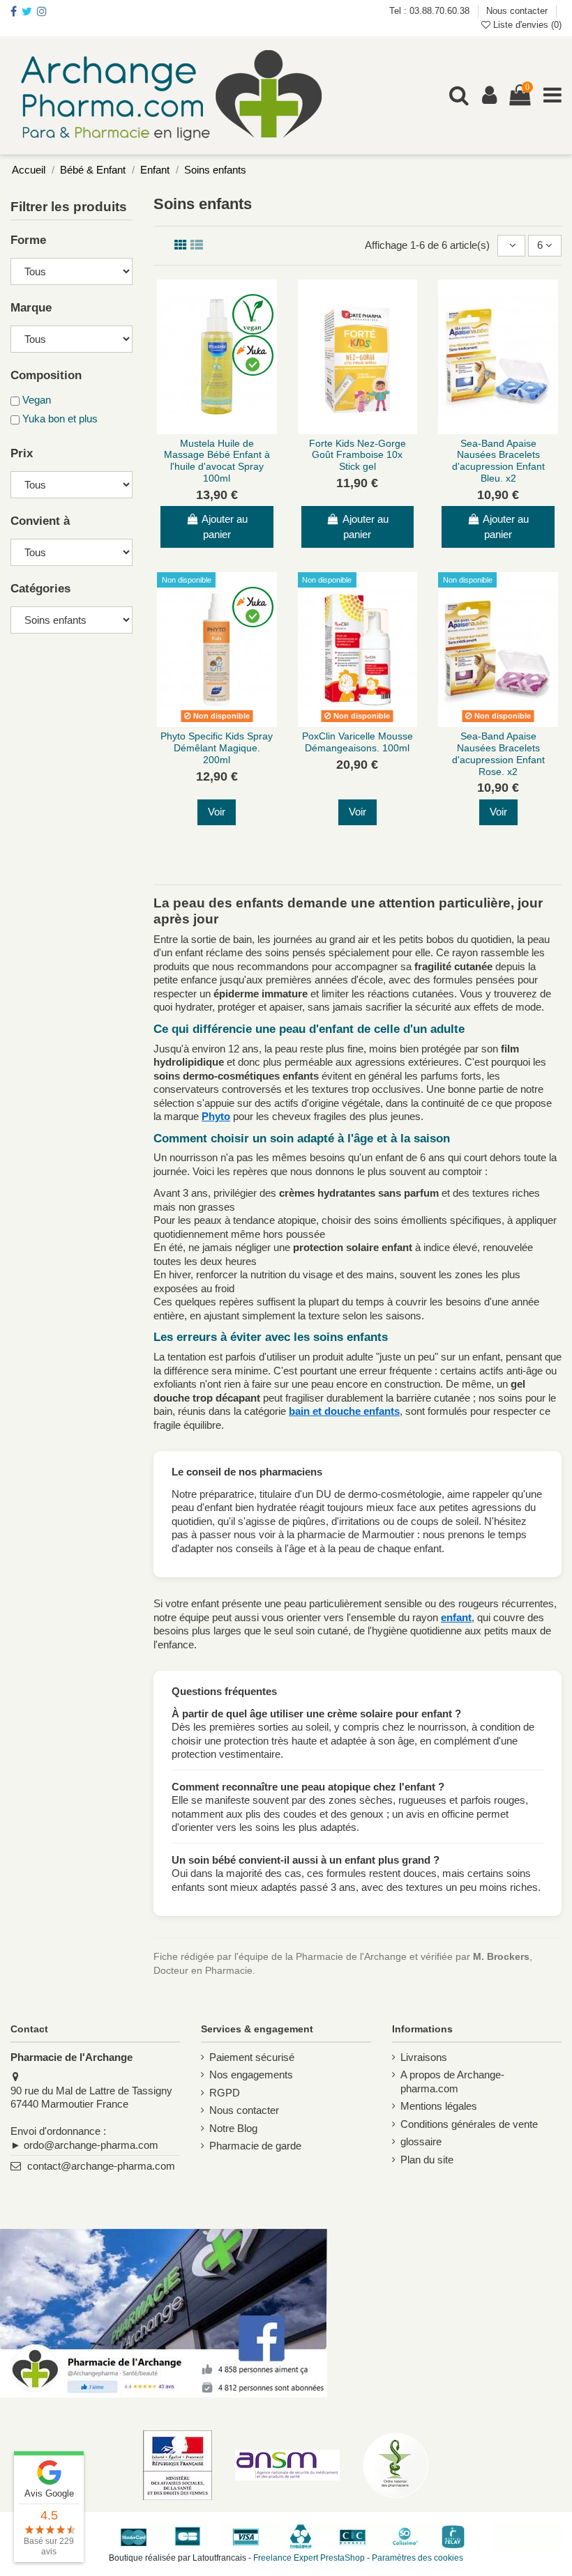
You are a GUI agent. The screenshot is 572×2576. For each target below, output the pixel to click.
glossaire (421, 2141)
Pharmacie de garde (255, 2146)
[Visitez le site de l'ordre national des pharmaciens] (396, 2465)
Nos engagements (251, 2075)
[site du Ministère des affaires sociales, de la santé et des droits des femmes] (178, 2465)
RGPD (225, 2093)
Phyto (216, 1116)
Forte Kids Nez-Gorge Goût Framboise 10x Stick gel (357, 455)
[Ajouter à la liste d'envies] (206, 429)
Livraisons (424, 2057)
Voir (217, 812)
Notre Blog (233, 2128)
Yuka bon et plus (60, 419)
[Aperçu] (227, 429)
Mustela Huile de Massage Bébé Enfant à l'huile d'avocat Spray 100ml (217, 461)
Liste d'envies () (526, 25)
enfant (456, 1617)
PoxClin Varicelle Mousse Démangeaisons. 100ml (357, 742)
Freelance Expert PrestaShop (309, 2558)
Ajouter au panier (225, 527)
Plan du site (427, 2160)
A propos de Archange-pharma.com (452, 2081)
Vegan (37, 400)
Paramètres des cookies (417, 2558)
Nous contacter (517, 11)
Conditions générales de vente (469, 2124)
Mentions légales (439, 2106)
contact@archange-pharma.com (101, 2166)
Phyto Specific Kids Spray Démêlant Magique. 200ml (217, 748)
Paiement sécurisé (252, 2057)
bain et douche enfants (344, 1411)
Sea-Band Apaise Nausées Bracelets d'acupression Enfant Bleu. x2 (498, 461)
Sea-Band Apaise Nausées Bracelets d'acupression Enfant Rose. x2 (498, 753)
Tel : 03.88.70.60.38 (431, 11)
